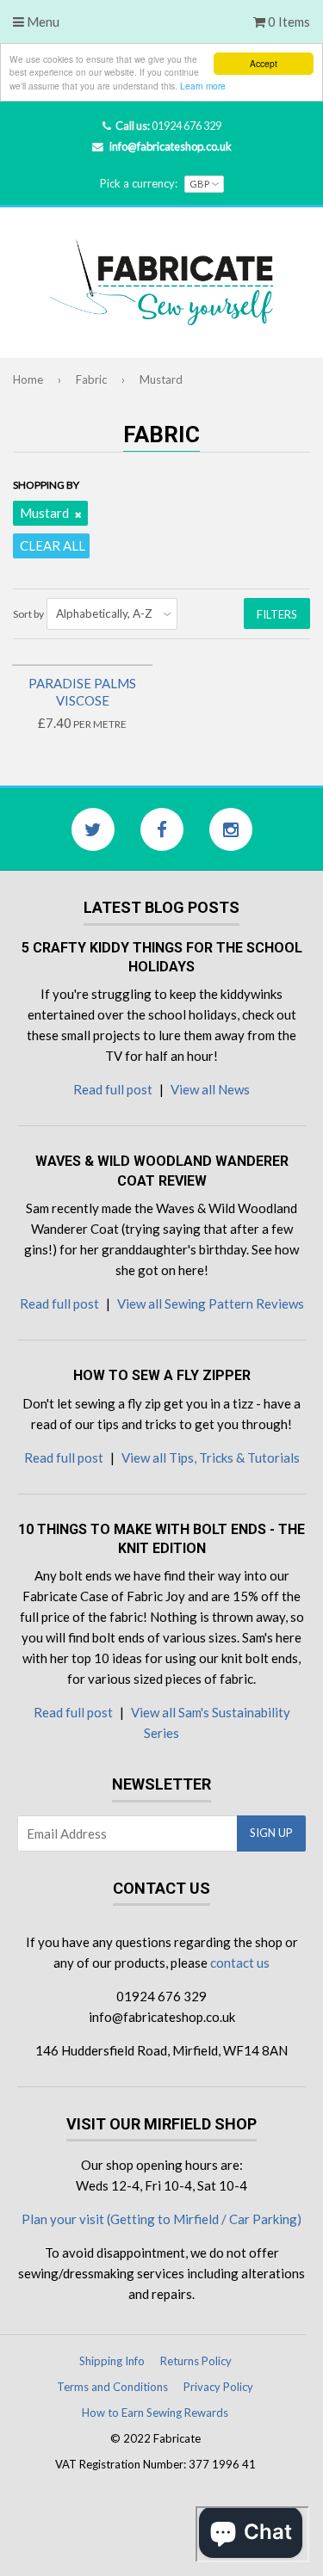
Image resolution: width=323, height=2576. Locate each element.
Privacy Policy (218, 2387)
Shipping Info (112, 2361)
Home (28, 379)
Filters (277, 614)
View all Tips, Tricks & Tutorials (211, 1457)
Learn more (203, 86)
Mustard (44, 513)
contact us (240, 1963)
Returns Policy (196, 2361)
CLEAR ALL (53, 545)
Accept (264, 63)
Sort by (28, 614)
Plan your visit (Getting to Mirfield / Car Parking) (161, 2219)
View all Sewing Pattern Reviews (211, 1303)
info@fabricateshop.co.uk (171, 146)
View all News (210, 1089)
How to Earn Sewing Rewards (155, 2413)
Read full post (113, 1089)
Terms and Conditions (112, 2387)
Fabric (91, 379)
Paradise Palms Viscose (82, 692)
